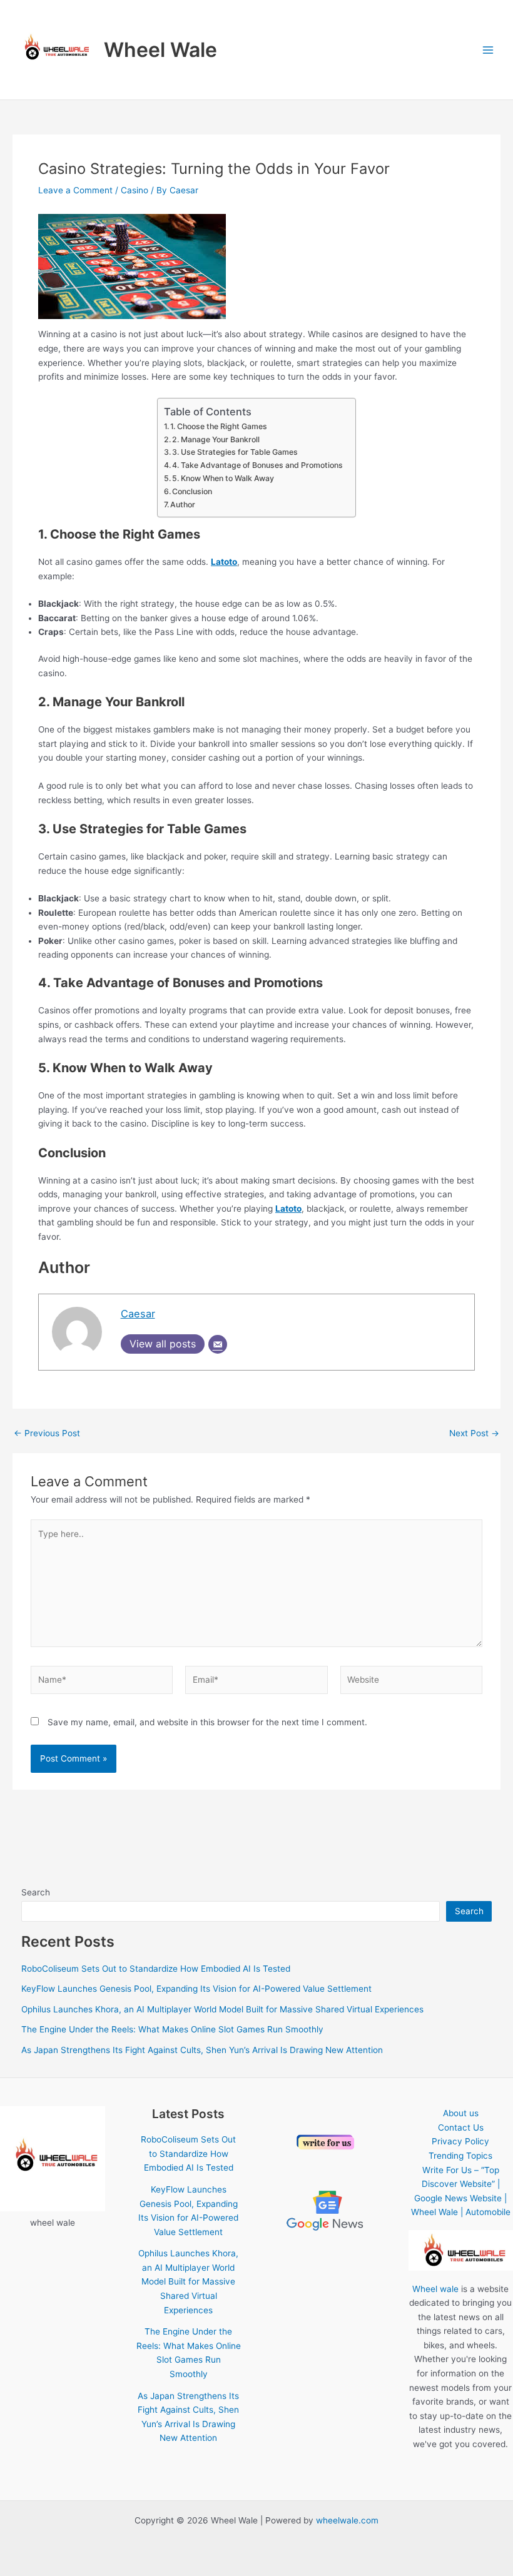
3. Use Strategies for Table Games (235, 452)
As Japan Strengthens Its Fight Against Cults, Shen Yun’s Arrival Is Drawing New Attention (202, 2050)
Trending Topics (460, 2156)
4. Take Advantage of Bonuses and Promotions (257, 465)
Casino (135, 190)
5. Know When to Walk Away (223, 478)
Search (36, 1892)
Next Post (474, 1434)
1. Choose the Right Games (219, 426)
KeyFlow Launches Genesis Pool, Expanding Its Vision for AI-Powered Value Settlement (196, 1989)
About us (461, 2113)
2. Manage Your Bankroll (216, 439)
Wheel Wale (160, 50)
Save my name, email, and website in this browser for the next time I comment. (207, 1722)
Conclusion (192, 491)
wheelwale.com (347, 2520)
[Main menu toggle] (488, 50)
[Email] (218, 1344)
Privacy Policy (460, 2141)
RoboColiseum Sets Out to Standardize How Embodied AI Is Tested (156, 1969)
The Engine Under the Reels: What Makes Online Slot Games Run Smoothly (172, 2029)
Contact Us (461, 2127)
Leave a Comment (75, 190)
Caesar (138, 1314)
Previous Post (47, 1434)
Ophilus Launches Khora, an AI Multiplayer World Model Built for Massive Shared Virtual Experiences (222, 2009)
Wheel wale (435, 2289)
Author (183, 505)
